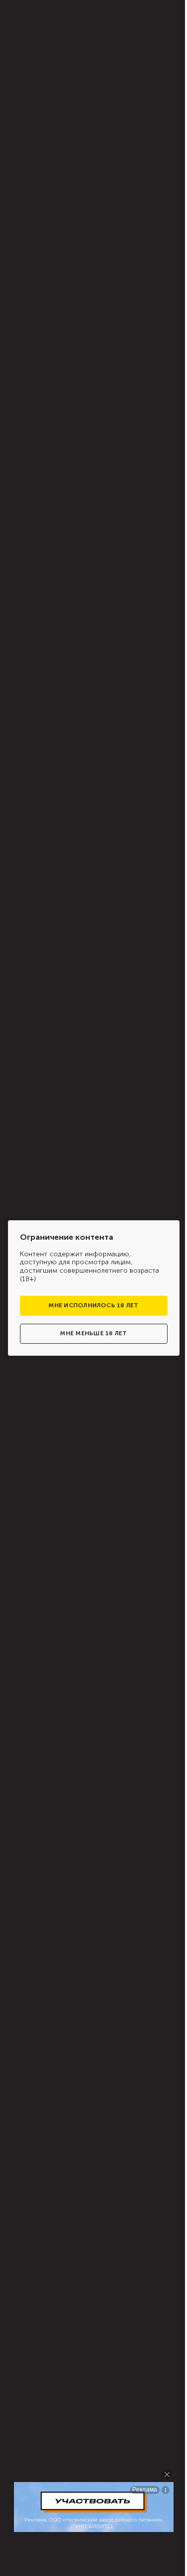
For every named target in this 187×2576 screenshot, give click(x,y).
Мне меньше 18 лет (93, 1333)
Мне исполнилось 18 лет (93, 1305)
